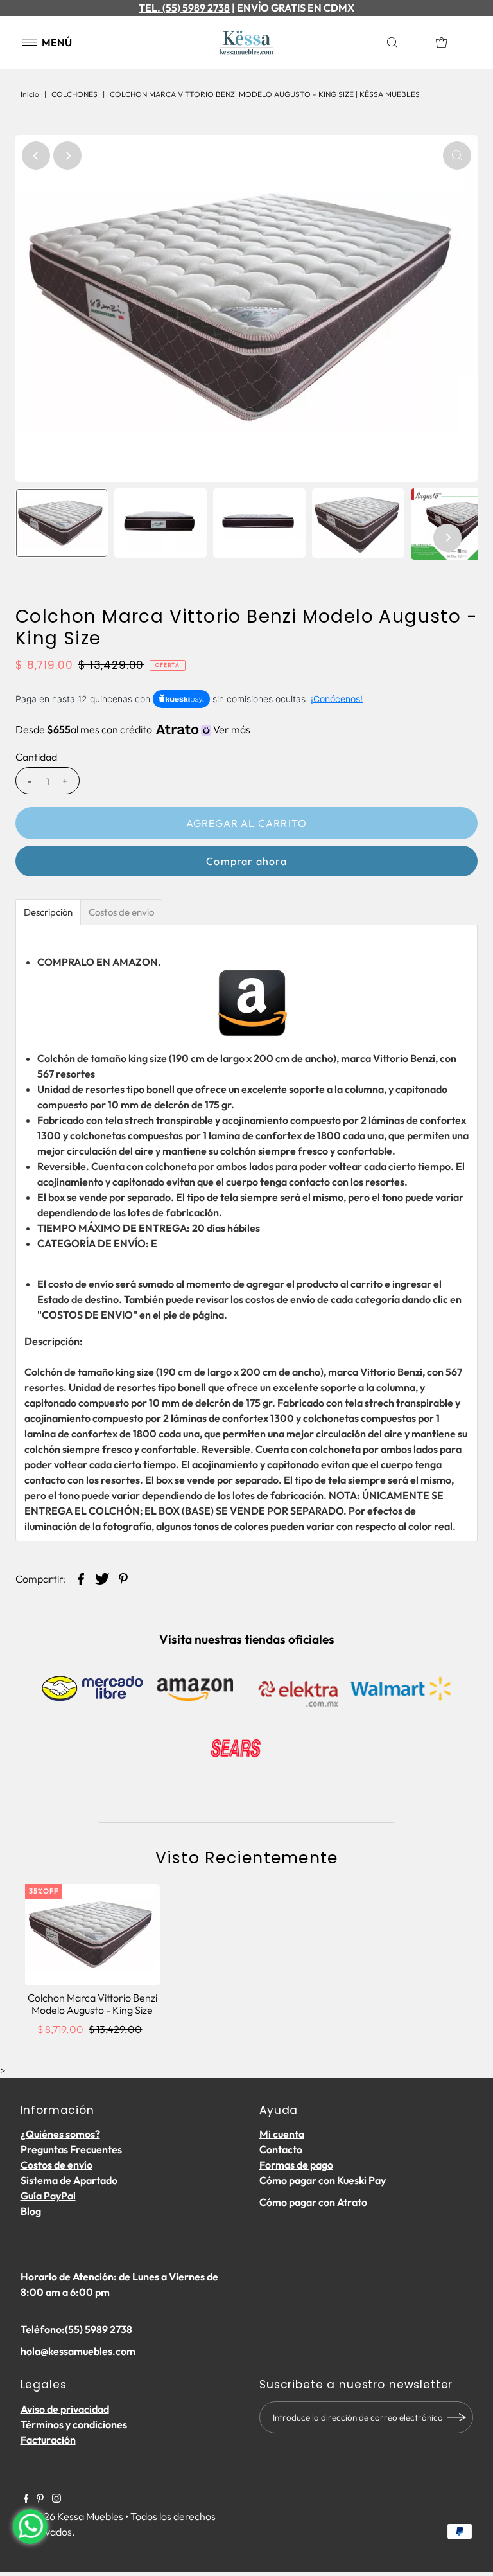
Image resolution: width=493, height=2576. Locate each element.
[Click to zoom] (457, 155)
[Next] (67, 155)
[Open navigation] (30, 42)
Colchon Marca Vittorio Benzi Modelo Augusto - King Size (92, 2004)
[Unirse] (457, 2417)
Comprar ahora (246, 861)
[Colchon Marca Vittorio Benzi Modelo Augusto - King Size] (92, 1934)
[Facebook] (26, 2499)
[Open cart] (442, 42)
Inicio (30, 94)
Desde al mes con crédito (133, 729)
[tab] (48, 912)
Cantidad (36, 757)
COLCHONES (74, 94)
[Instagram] (56, 2499)
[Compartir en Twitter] (102, 1577)
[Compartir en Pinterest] (123, 1577)
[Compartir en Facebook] (81, 1577)
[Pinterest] (40, 2499)
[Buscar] (405, 42)
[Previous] (36, 155)
